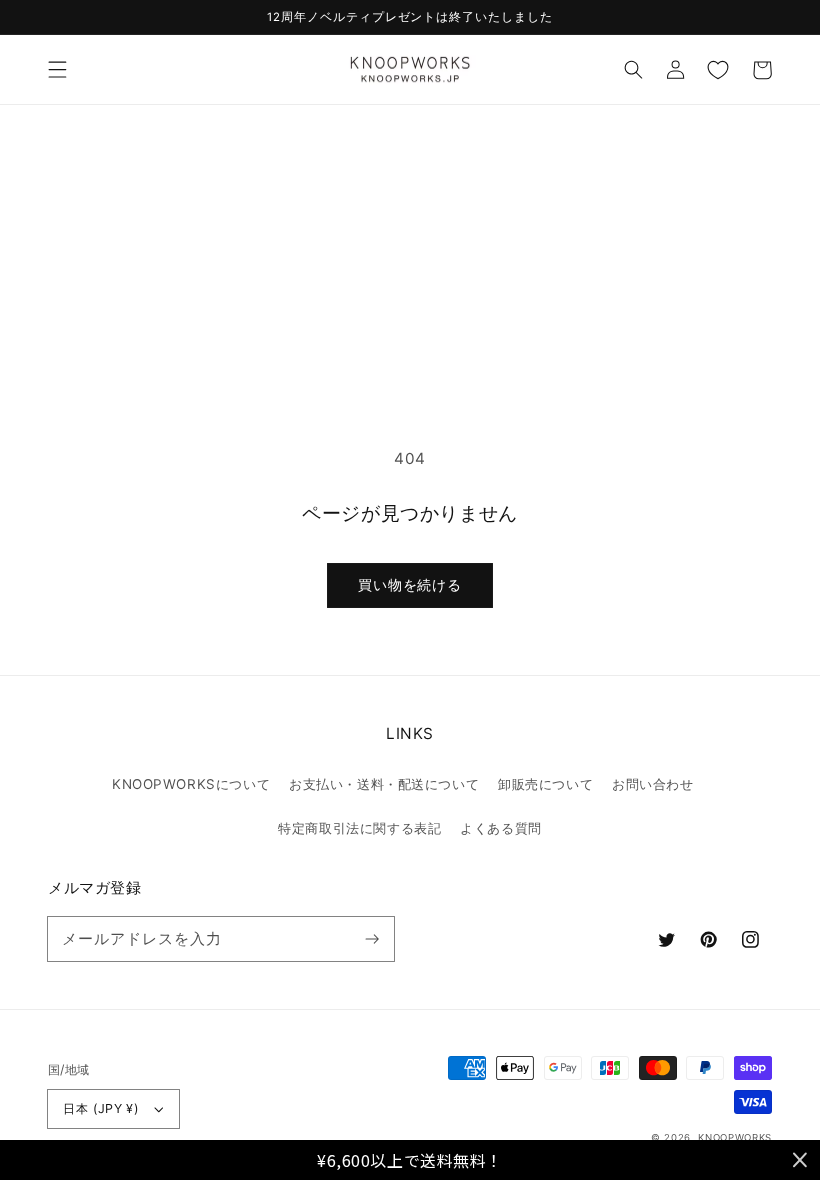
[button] (57, 70)
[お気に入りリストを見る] (718, 70)
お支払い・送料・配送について (384, 784)
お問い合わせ (652, 784)
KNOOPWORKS (735, 1137)
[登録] (372, 938)
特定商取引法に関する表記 (359, 828)
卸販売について (545, 784)
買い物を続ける (410, 584)
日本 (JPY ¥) (101, 1108)
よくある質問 (500, 828)
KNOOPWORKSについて (191, 784)
